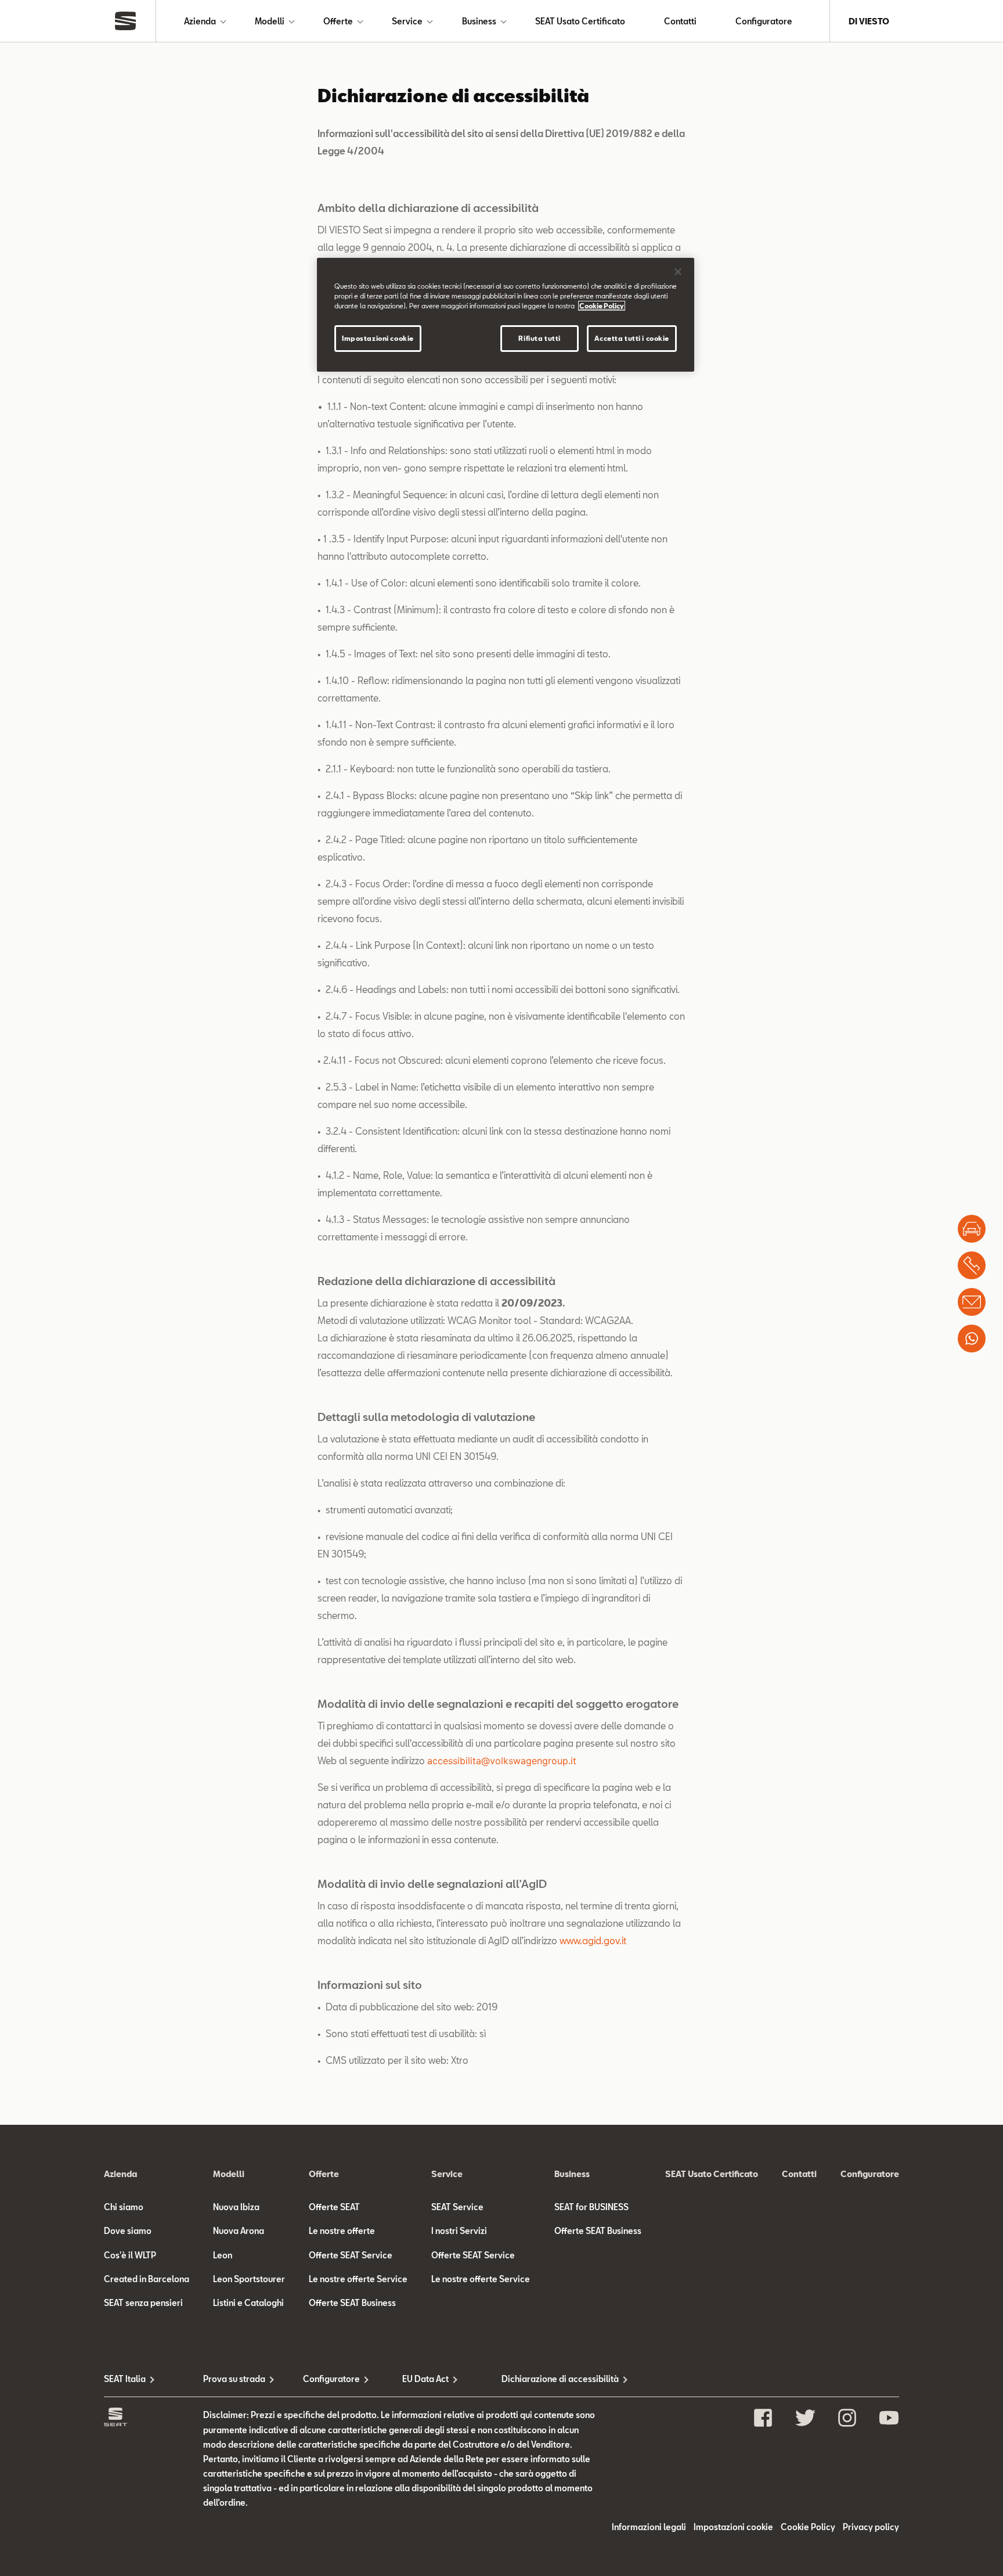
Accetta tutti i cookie (632, 338)
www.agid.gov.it (593, 1940)
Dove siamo (128, 2231)
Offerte (338, 21)
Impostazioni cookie (378, 338)
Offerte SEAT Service (351, 2255)
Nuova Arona (239, 2231)
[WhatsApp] (972, 1339)
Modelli (270, 21)
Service (407, 21)
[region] (506, 315)
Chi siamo (124, 2207)
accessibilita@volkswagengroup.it (502, 1761)
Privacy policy (871, 2527)
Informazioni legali (649, 2527)
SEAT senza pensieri (143, 2303)
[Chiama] (972, 1265)
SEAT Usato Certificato (580, 21)
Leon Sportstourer (249, 2279)
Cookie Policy (808, 2527)
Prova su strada (234, 2379)
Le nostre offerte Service (358, 2279)
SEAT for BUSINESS (591, 2207)
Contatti (680, 21)
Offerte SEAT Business (352, 2303)
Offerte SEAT (334, 2207)
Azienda (200, 21)
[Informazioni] (972, 1302)
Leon (223, 2255)
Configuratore (764, 21)
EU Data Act (425, 2379)
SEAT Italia (125, 2379)
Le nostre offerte (342, 2231)
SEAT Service (457, 2207)
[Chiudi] (678, 272)
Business (479, 21)
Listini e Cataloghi (248, 2303)
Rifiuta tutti (539, 338)
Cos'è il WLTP (130, 2255)
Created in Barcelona (147, 2279)
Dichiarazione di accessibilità (551, 2379)
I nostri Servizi (459, 2231)
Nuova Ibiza (236, 2207)
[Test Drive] (972, 1229)
